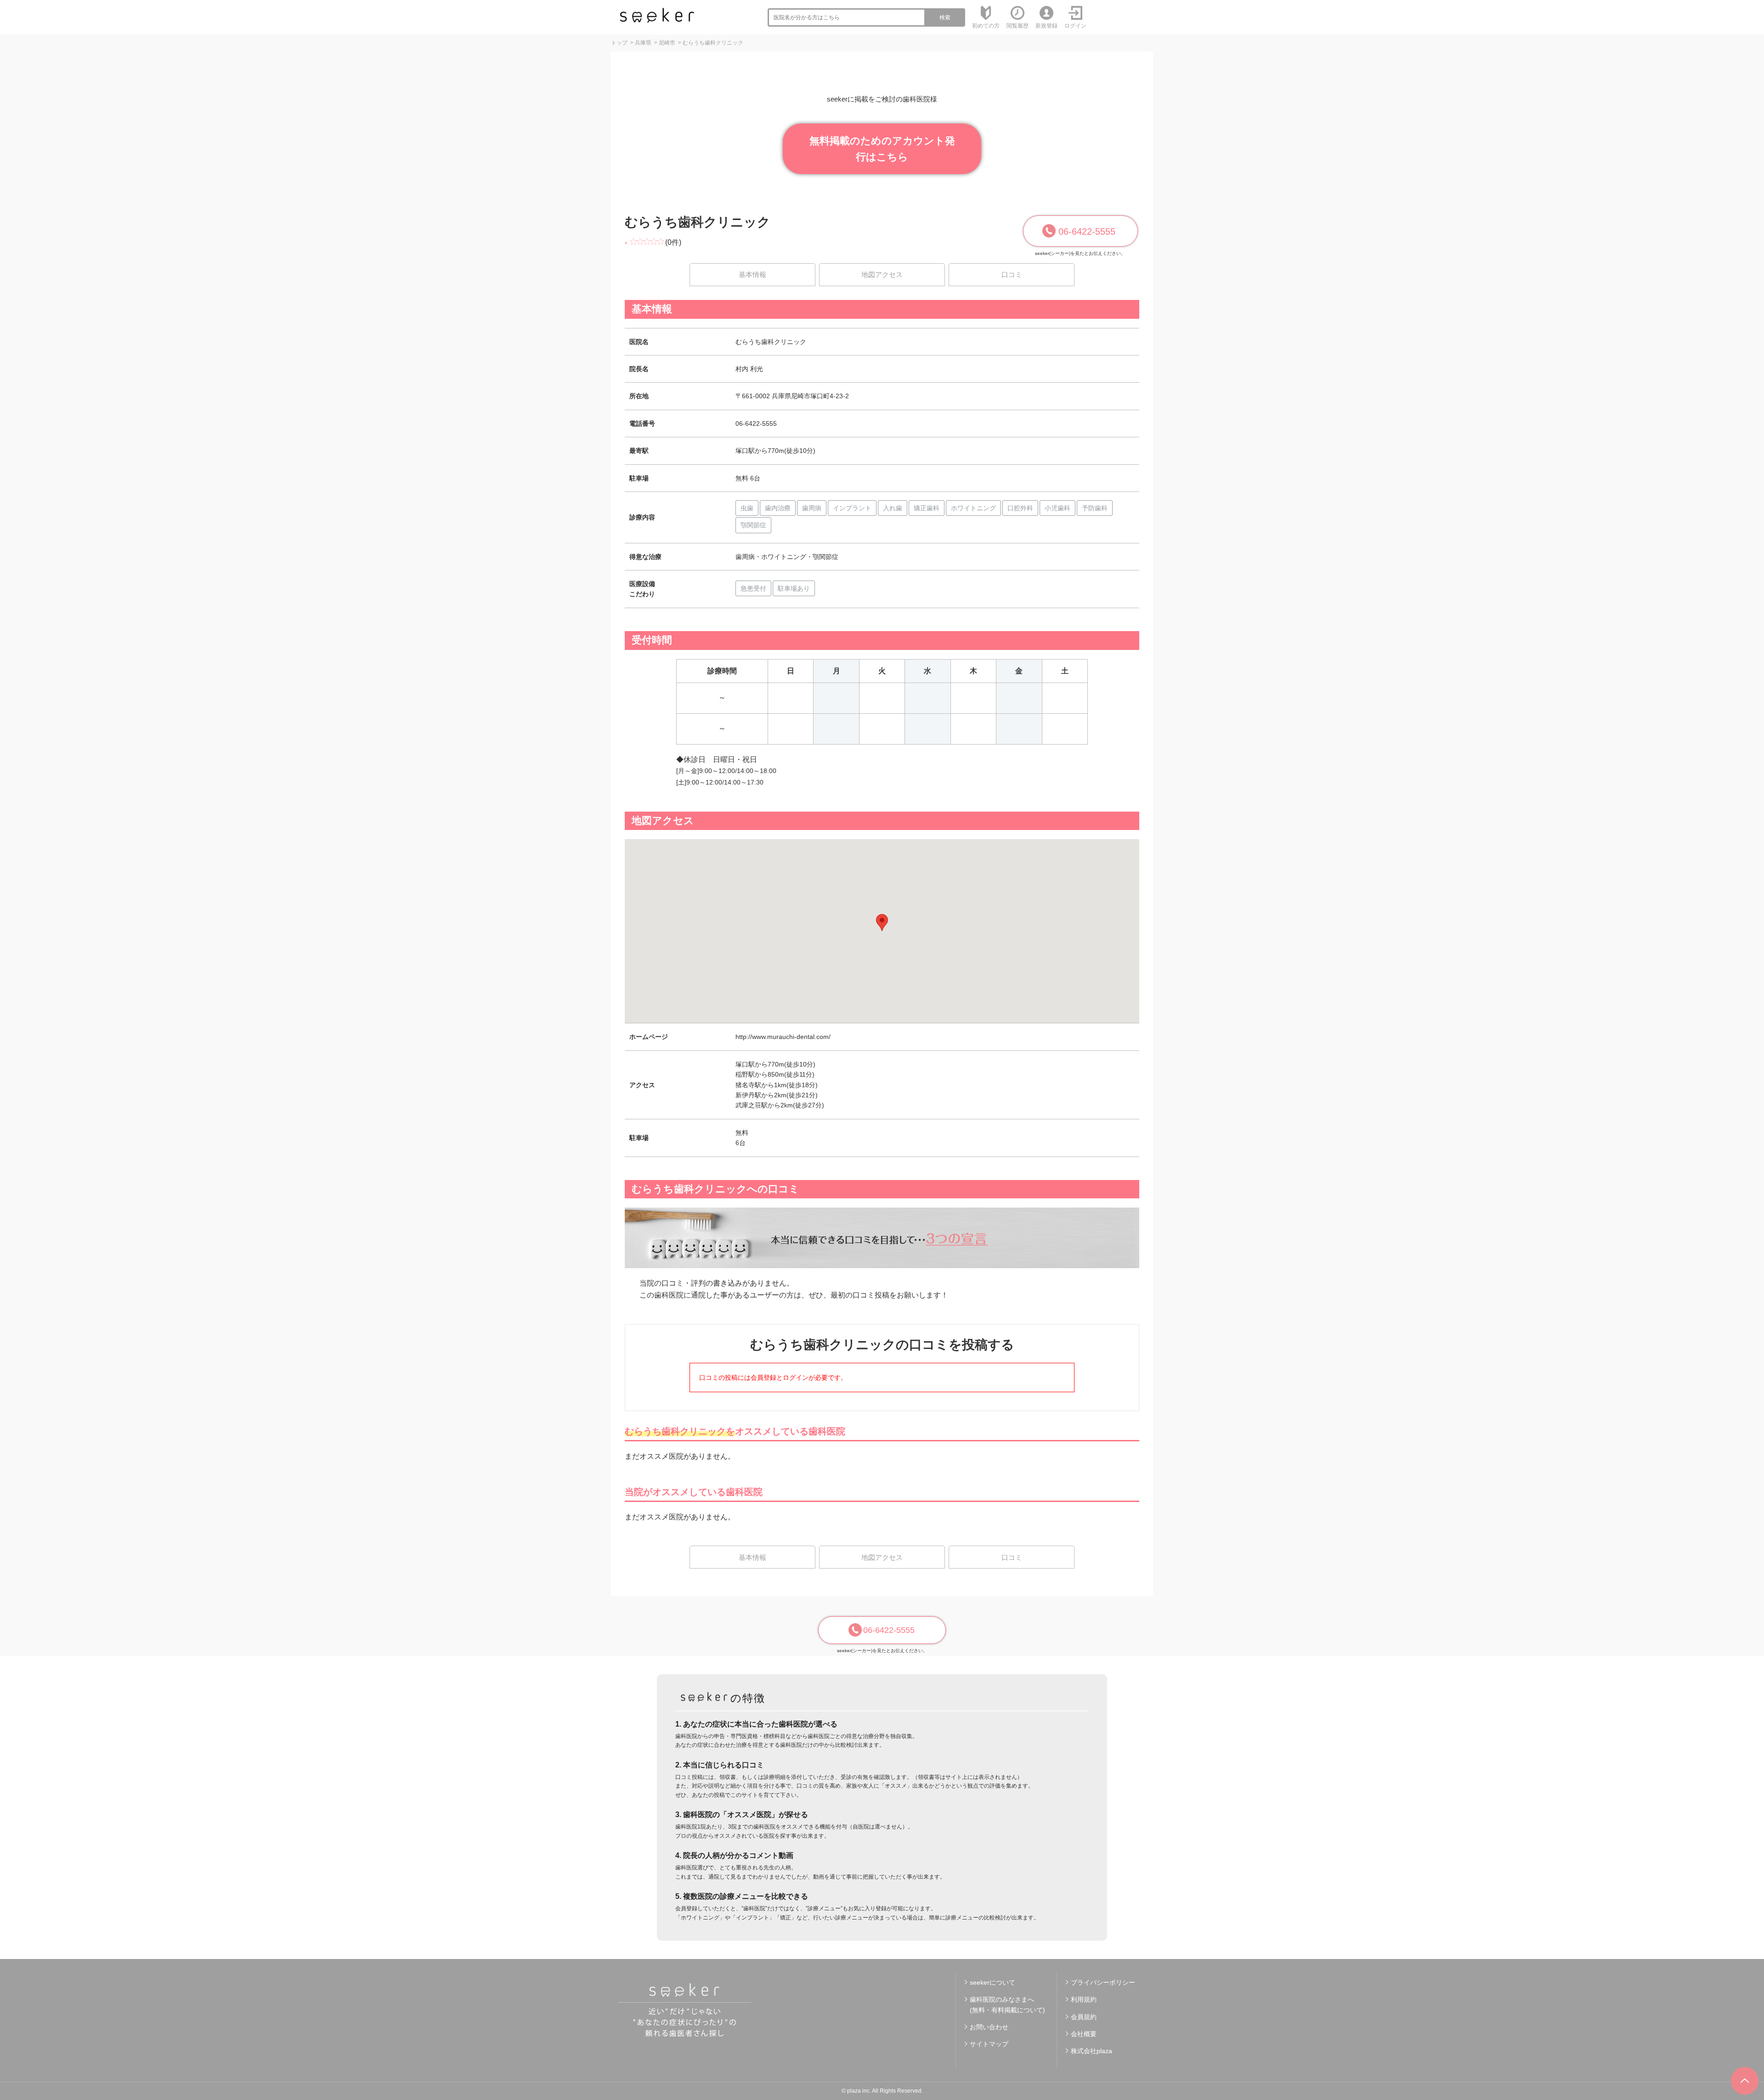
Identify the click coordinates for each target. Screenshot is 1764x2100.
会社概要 (1084, 2034)
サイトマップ (989, 2044)
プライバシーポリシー (1103, 1982)
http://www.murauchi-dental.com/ (783, 1037)
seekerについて (992, 1982)
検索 (945, 17)
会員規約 (1084, 2017)
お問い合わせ (989, 2027)
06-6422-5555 (1087, 231)
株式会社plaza (1091, 2051)
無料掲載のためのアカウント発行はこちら (882, 149)
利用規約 (1084, 1999)
